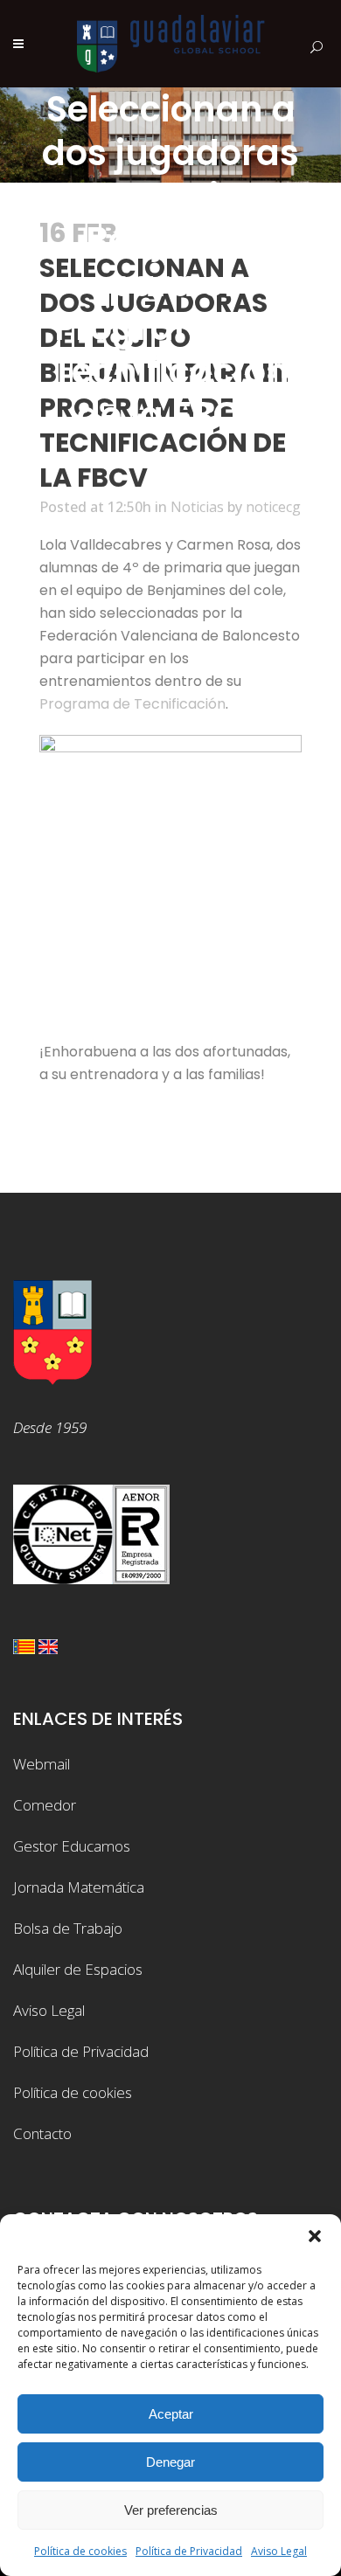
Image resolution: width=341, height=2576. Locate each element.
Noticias (197, 507)
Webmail (42, 1764)
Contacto (42, 2133)
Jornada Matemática (79, 1887)
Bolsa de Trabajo (68, 1928)
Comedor (45, 1805)
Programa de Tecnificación (132, 704)
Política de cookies (80, 2551)
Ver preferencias (171, 2510)
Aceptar (171, 2414)
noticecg (273, 507)
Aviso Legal (279, 2551)
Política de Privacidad (189, 2551)
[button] (315, 2236)
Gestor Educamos (72, 1846)
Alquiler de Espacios (78, 1969)
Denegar (170, 2462)
